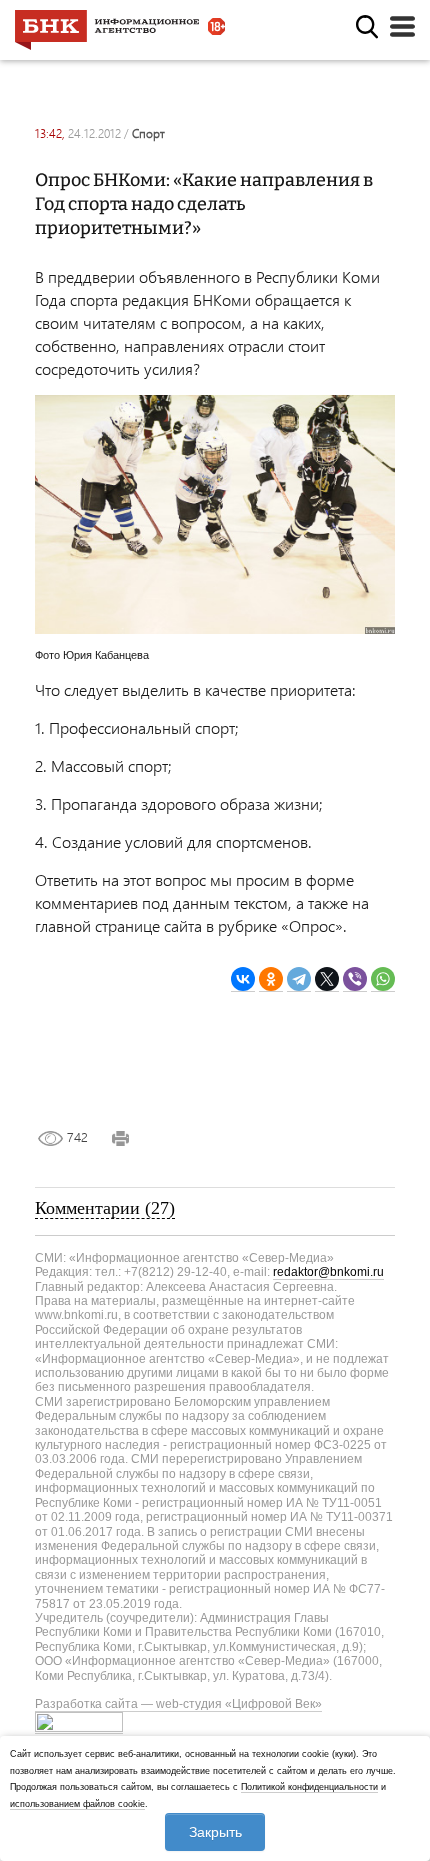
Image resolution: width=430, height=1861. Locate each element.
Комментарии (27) (105, 1208)
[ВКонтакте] (243, 979)
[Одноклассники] (271, 979)
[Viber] (355, 979)
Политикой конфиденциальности (309, 1787)
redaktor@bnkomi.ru (328, 1272)
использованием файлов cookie (77, 1804)
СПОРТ (148, 133)
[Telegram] (299, 979)
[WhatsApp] (383, 979)
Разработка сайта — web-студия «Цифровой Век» (178, 1704)
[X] (327, 979)
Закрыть (215, 1832)
